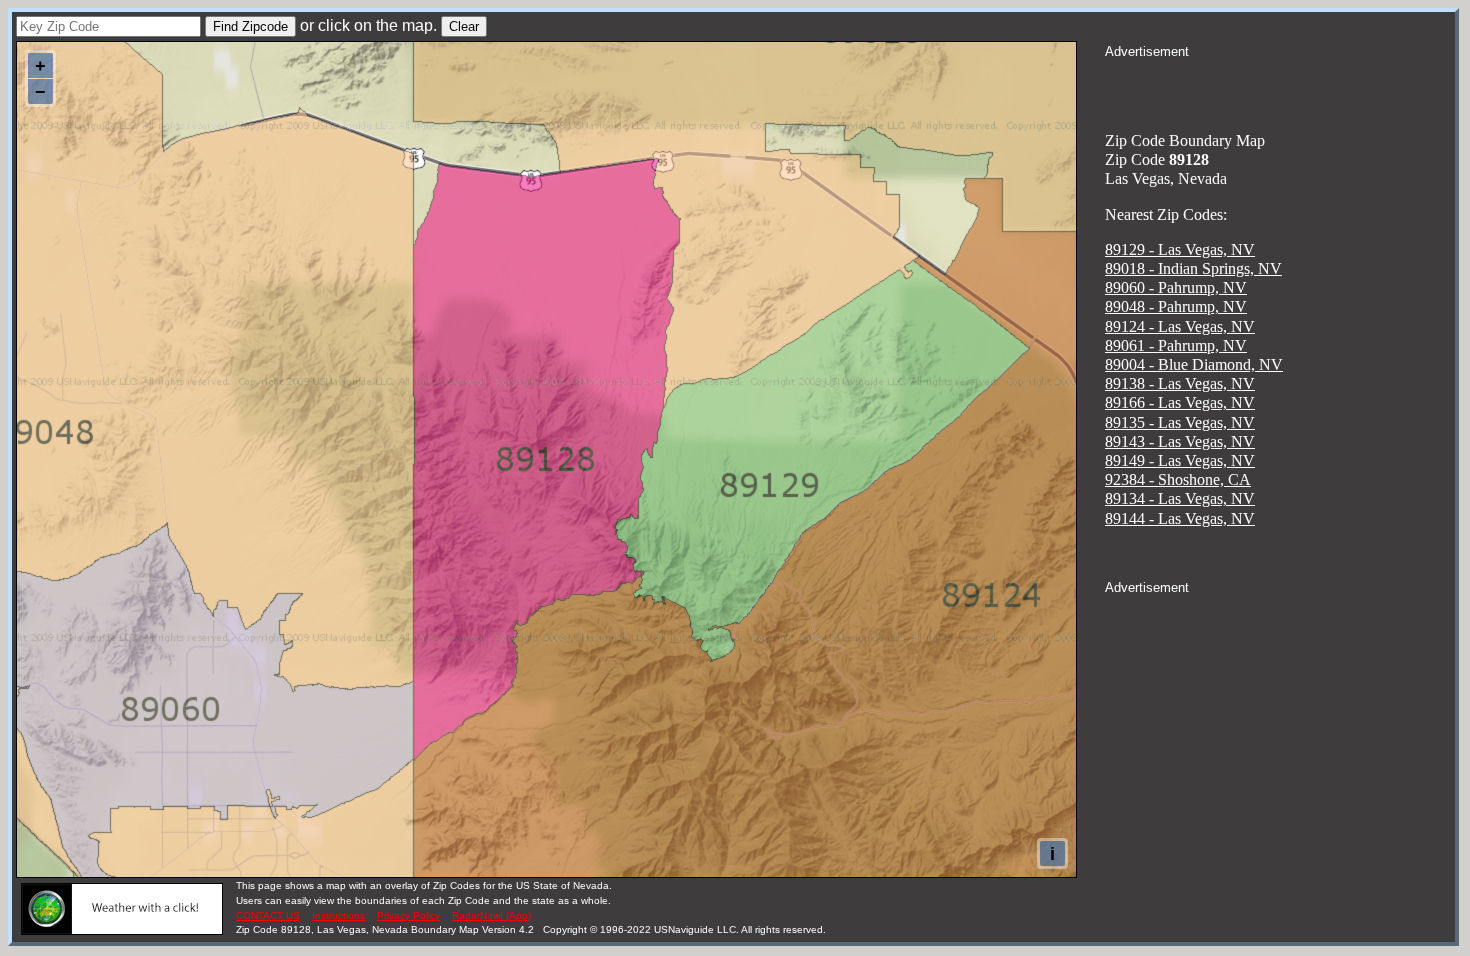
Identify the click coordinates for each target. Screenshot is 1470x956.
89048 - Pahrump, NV (1176, 306)
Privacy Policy (408, 915)
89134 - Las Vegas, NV (1180, 498)
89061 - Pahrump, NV (1176, 345)
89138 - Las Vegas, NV (1180, 383)
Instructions (338, 915)
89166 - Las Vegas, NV (1180, 402)
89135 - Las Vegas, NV (1180, 422)
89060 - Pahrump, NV (1176, 287)
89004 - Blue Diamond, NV (1194, 364)
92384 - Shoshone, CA (1178, 479)
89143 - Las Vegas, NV (1180, 441)
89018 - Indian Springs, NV (1193, 268)
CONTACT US (268, 915)
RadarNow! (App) (491, 915)
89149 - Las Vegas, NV (1180, 460)
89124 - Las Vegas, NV (1180, 326)
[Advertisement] (1280, 86)
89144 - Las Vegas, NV (1180, 518)
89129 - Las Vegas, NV (1180, 249)
